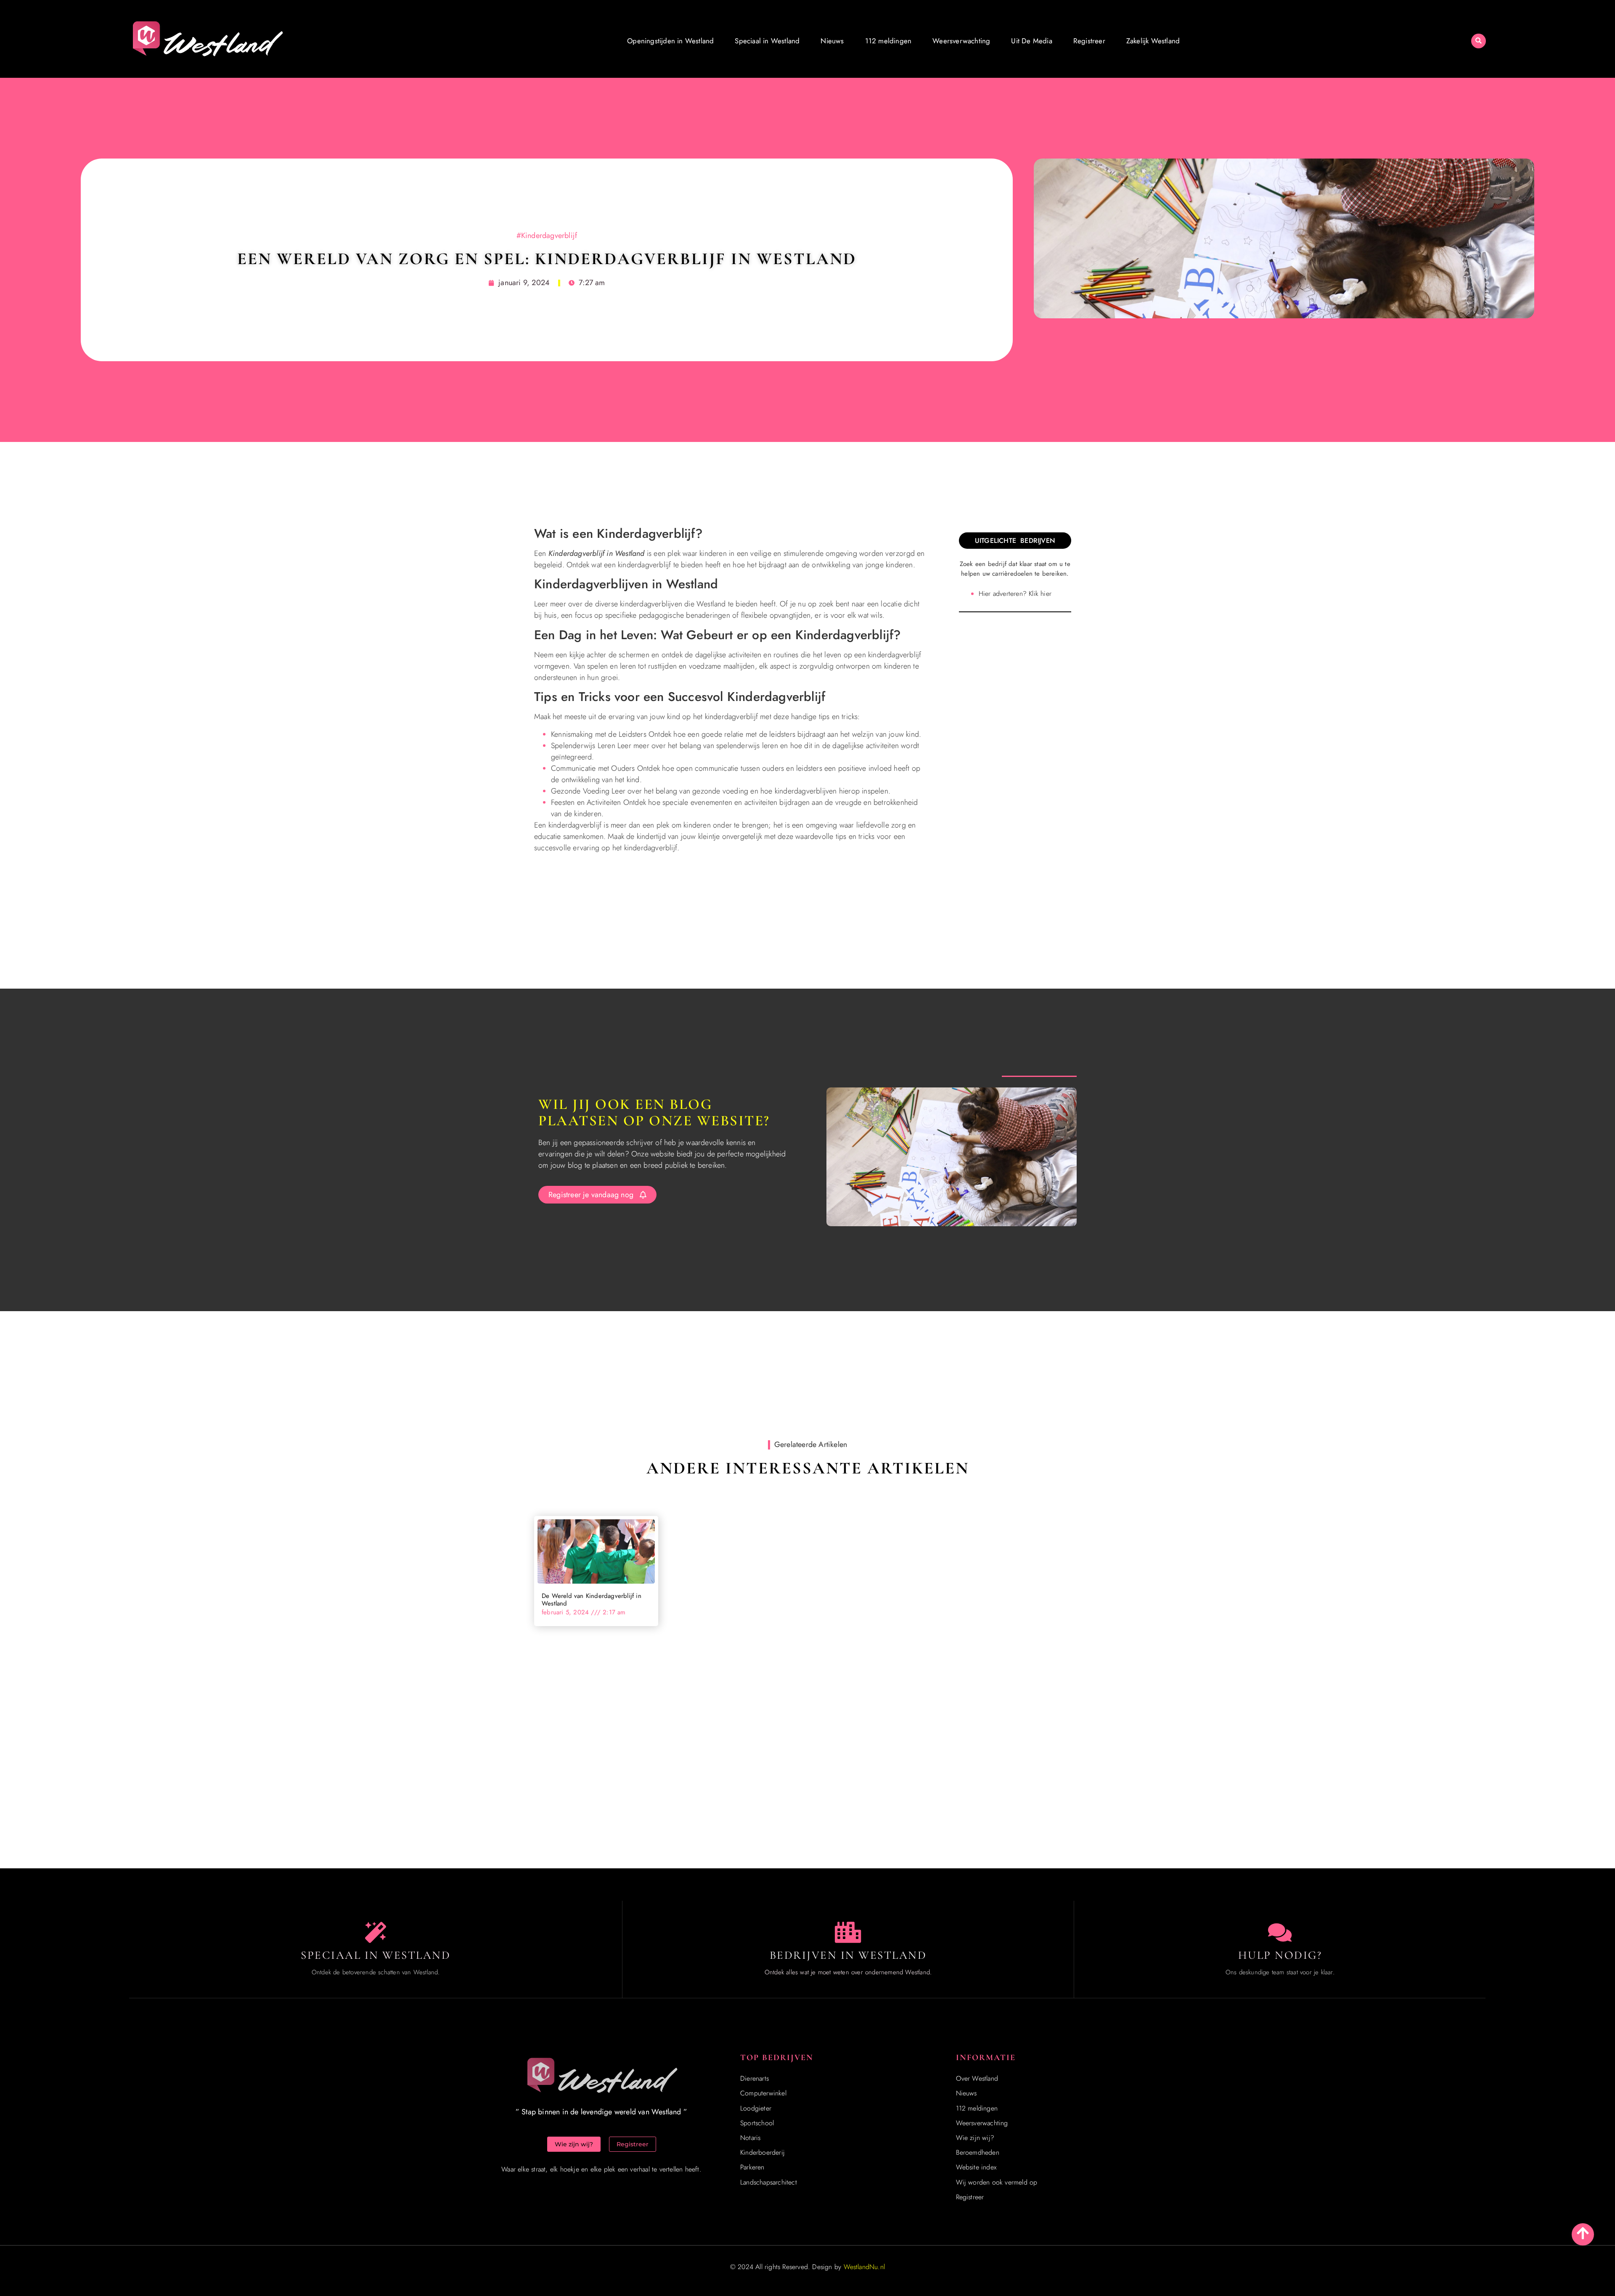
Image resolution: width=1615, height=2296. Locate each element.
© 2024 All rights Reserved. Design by (807, 2267)
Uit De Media (1031, 41)
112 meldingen (888, 41)
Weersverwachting (961, 41)
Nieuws (832, 41)
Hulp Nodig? (1280, 1955)
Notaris (750, 2138)
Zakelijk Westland (1153, 41)
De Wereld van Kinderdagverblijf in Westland (592, 1600)
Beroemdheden (978, 2152)
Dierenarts (755, 2078)
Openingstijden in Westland (670, 41)
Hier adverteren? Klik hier (1015, 594)
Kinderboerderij (762, 2152)
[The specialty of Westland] (376, 1932)
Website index (976, 2167)
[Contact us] (1280, 1932)
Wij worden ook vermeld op (997, 2182)
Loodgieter (756, 2108)
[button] (1479, 41)
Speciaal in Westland (767, 41)
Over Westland (977, 2078)
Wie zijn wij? (975, 2138)
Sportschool (757, 2123)
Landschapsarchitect (769, 2182)
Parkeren (752, 2167)
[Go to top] (1583, 2233)
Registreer (1089, 41)
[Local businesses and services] (848, 1932)
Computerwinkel (763, 2093)
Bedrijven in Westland (848, 1955)
